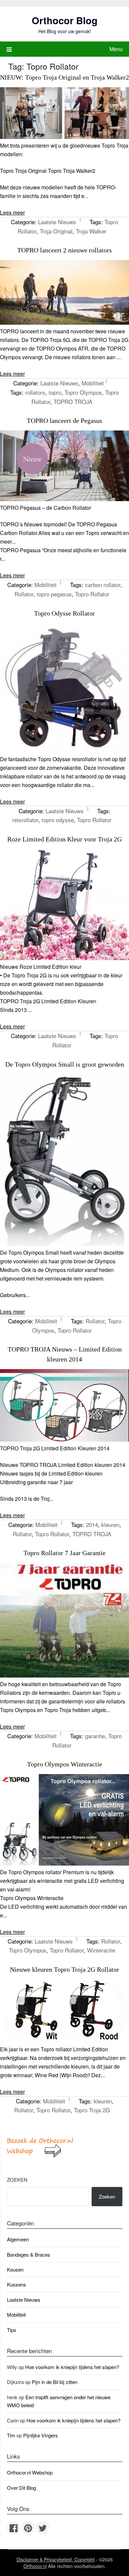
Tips (12, 2330)
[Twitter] (43, 2528)
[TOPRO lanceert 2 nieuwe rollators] (64, 323)
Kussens (17, 2284)
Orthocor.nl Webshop (30, 2472)
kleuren (110, 1524)
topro (55, 392)
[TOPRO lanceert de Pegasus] (64, 499)
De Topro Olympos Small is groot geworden (65, 1064)
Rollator (24, 594)
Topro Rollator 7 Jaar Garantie (64, 1553)
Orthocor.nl (35, 2566)
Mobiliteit (93, 383)
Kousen (15, 2269)
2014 (92, 1524)
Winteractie (101, 1950)
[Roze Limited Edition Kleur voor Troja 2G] (64, 958)
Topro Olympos (83, 392)
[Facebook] (14, 2528)
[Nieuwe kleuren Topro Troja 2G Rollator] (64, 2041)
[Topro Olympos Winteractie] (64, 1863)
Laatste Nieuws (57, 222)
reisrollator (25, 820)
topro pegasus (54, 594)
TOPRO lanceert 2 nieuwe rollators (64, 250)
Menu (116, 49)
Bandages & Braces (29, 2254)
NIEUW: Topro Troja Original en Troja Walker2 (64, 77)
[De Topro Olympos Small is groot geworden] (64, 1244)
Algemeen (18, 2239)
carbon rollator (103, 585)
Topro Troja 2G (92, 2110)
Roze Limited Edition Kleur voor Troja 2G (64, 839)
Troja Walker (91, 231)
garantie (95, 1736)
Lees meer (12, 212)
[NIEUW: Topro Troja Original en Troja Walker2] (64, 137)
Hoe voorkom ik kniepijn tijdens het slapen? (72, 2367)
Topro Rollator (92, 594)
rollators (35, 392)
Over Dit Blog (21, 2488)
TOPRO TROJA (73, 401)
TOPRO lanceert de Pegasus (64, 421)
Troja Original (56, 231)
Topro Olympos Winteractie (65, 1764)
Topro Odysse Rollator (64, 613)
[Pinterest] (28, 2528)
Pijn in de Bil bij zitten (55, 2382)
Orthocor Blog (65, 20)
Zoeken (17, 2180)
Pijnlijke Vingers (41, 2435)
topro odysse (58, 820)
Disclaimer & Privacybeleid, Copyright (56, 2559)
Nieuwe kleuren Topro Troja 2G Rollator (64, 1969)
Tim (11, 2435)
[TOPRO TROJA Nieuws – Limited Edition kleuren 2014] (64, 1440)
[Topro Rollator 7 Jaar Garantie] (64, 1675)
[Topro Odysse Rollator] (64, 750)
